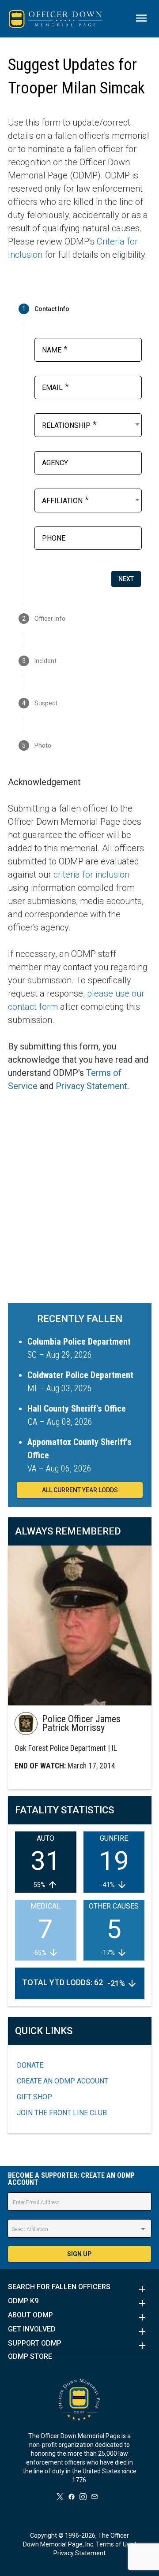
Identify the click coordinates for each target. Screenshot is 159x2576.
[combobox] (92, 424)
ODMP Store (30, 2357)
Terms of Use (115, 2544)
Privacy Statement (91, 1086)
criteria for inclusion (91, 875)
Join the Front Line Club (62, 2113)
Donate (30, 2065)
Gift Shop (34, 2097)
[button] (79, 2289)
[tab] (80, 309)
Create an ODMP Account (62, 2081)
